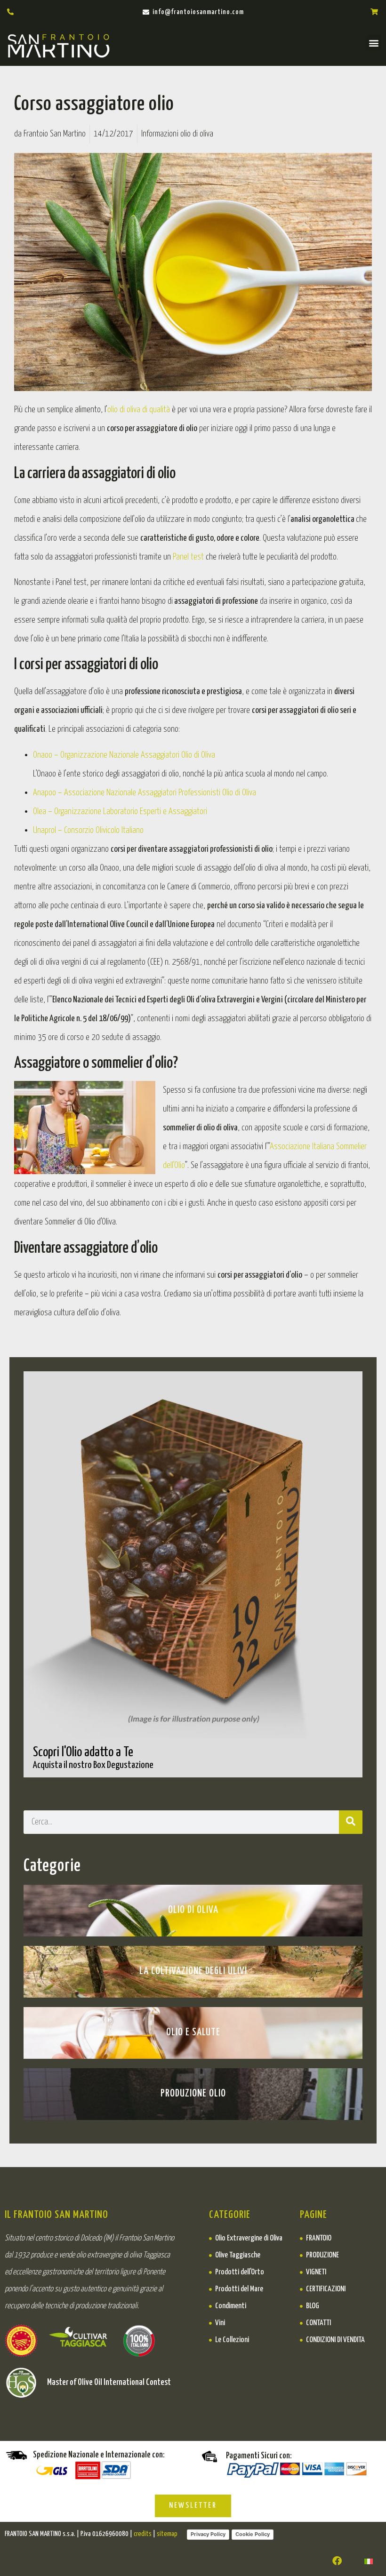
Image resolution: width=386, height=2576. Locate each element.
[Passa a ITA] (369, 2561)
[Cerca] (351, 1822)
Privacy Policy (208, 2534)
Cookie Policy (253, 2534)
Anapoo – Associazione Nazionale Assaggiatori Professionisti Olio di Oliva (145, 793)
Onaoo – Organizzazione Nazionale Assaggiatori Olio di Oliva (124, 755)
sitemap (167, 2534)
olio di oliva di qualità (139, 410)
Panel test (188, 557)
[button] (374, 43)
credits (143, 2534)
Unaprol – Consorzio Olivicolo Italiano (88, 830)
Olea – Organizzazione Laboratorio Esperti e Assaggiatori (120, 812)
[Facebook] (337, 2561)
